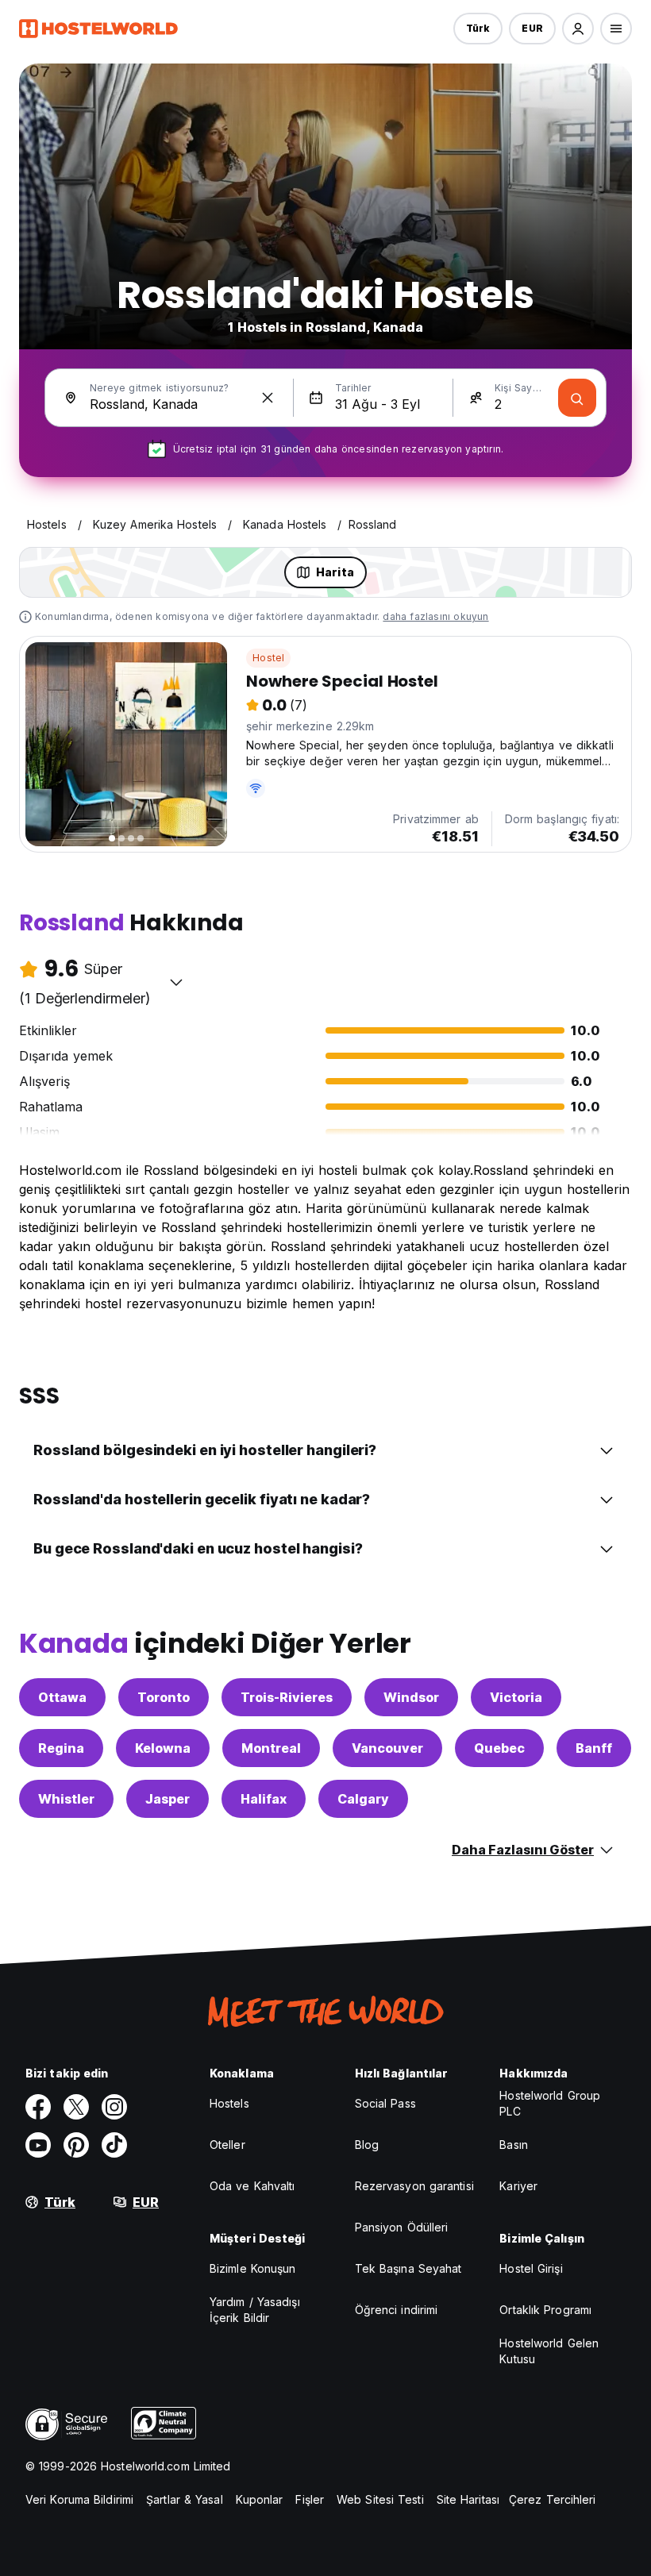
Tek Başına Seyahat (408, 2268)
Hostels (229, 2103)
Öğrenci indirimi (397, 2310)
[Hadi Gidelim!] (577, 398)
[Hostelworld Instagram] (114, 2107)
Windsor (411, 1697)
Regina (61, 1748)
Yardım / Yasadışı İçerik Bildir (255, 2310)
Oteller (227, 2145)
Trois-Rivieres (287, 1697)
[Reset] (268, 398)
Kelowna (163, 1748)
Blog (367, 2145)
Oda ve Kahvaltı (252, 2186)
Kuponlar (260, 2499)
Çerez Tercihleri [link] (553, 2499)
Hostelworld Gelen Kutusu (549, 2351)
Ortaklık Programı (545, 2310)
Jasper (168, 1799)
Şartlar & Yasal (185, 2499)
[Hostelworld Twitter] (76, 2107)
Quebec (499, 1748)
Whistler (66, 1799)
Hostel (268, 658)
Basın (514, 2145)
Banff (594, 1748)
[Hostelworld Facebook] (38, 2107)
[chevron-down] (176, 982)
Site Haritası (468, 2499)
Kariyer (518, 2186)
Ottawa (62, 1697)
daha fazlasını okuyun (435, 616)
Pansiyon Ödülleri (402, 2227)
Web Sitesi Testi (380, 2499)
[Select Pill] (578, 29)
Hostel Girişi (531, 2268)
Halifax (264, 1799)
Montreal (271, 1748)
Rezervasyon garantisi (414, 2186)
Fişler (310, 2499)
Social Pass (385, 2103)
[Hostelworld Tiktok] (114, 2145)
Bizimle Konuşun (253, 2268)
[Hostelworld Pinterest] (76, 2145)
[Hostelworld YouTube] (38, 2145)
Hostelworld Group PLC (550, 2103)
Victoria (516, 1697)
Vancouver (387, 1748)
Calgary (363, 1799)
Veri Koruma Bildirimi (79, 2499)
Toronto (164, 1697)
